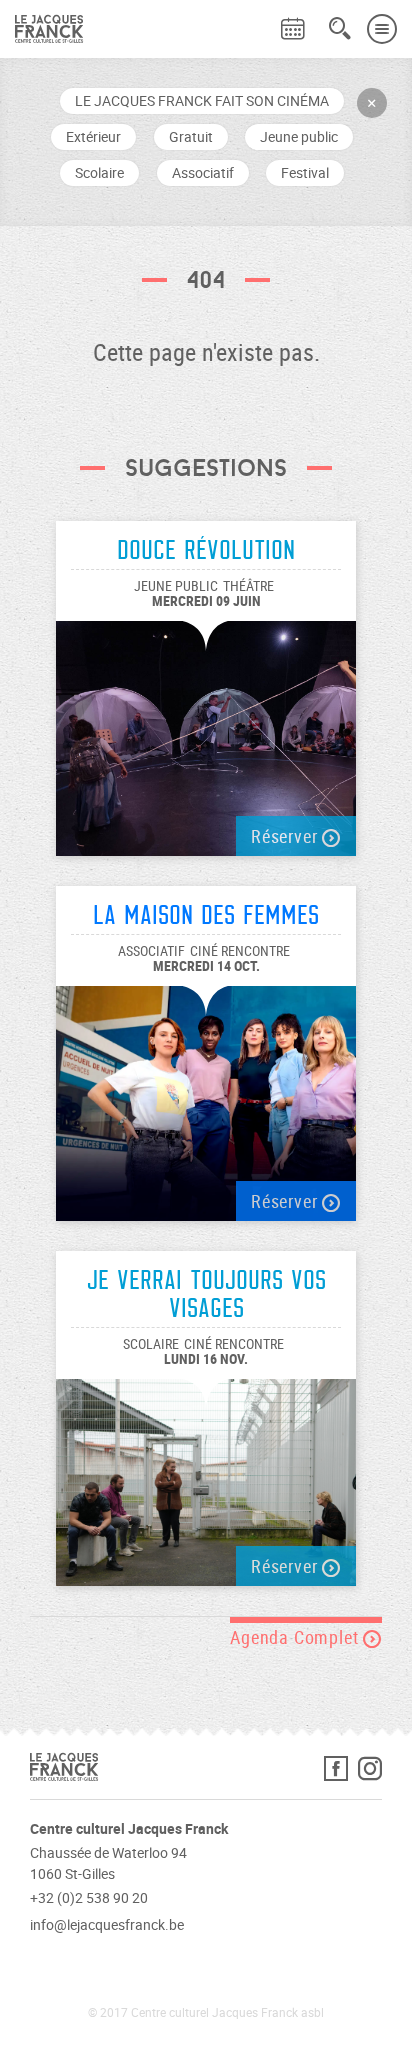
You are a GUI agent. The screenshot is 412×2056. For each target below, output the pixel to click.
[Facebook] (341, 1773)
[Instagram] (370, 1773)
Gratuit (191, 136)
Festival (305, 172)
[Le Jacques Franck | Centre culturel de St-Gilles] (41, 29)
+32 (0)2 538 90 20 (89, 1897)
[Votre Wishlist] (257, 16)
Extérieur (93, 136)
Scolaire (99, 172)
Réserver (286, 836)
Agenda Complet (296, 1637)
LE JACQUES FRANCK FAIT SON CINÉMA (202, 100)
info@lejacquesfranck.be (107, 1924)
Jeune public (299, 136)
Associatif (203, 172)
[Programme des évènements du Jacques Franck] (293, 29)
